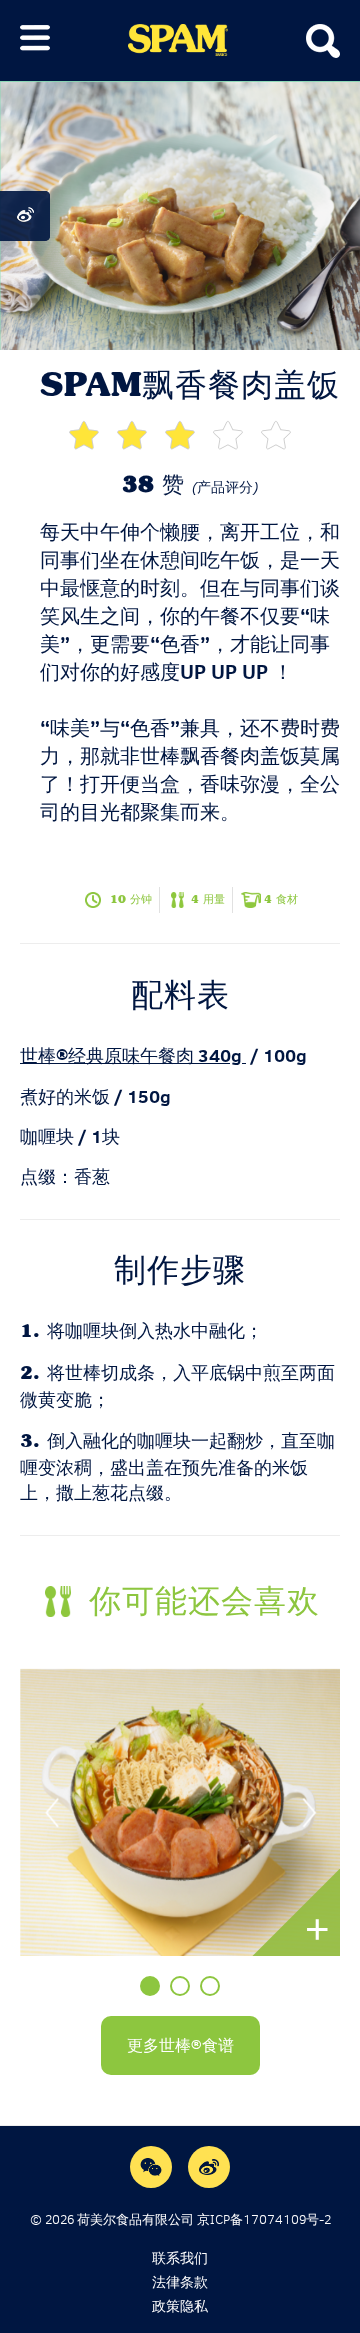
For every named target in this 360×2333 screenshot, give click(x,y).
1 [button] (150, 1986)
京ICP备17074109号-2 (264, 2219)
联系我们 (180, 2258)
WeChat (151, 2167)
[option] (180, 1812)
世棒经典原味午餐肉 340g (131, 1055)
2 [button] (180, 1986)
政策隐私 (180, 2306)
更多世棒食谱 (180, 2045)
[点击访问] (180, 1812)
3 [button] (210, 1986)
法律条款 (180, 2282)
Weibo (209, 2167)
